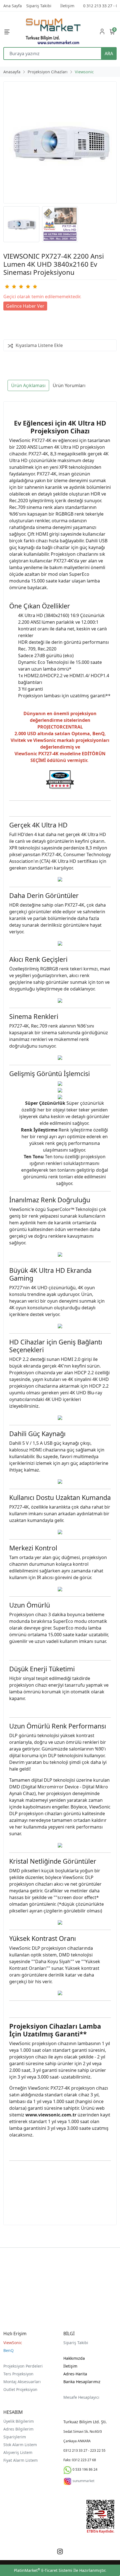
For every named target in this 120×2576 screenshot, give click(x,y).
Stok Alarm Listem (20, 2445)
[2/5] (10, 287)
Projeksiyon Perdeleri (23, 2366)
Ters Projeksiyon (18, 2374)
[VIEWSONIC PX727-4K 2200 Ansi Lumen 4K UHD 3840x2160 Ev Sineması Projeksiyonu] (60, 142)
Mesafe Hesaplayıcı (81, 2397)
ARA (109, 54)
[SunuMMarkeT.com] (53, 31)
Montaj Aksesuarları (22, 2382)
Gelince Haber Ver (25, 306)
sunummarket (83, 2481)
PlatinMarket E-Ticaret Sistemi (43, 2570)
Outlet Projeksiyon (20, 2389)
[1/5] (7, 287)
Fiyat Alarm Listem (21, 2460)
